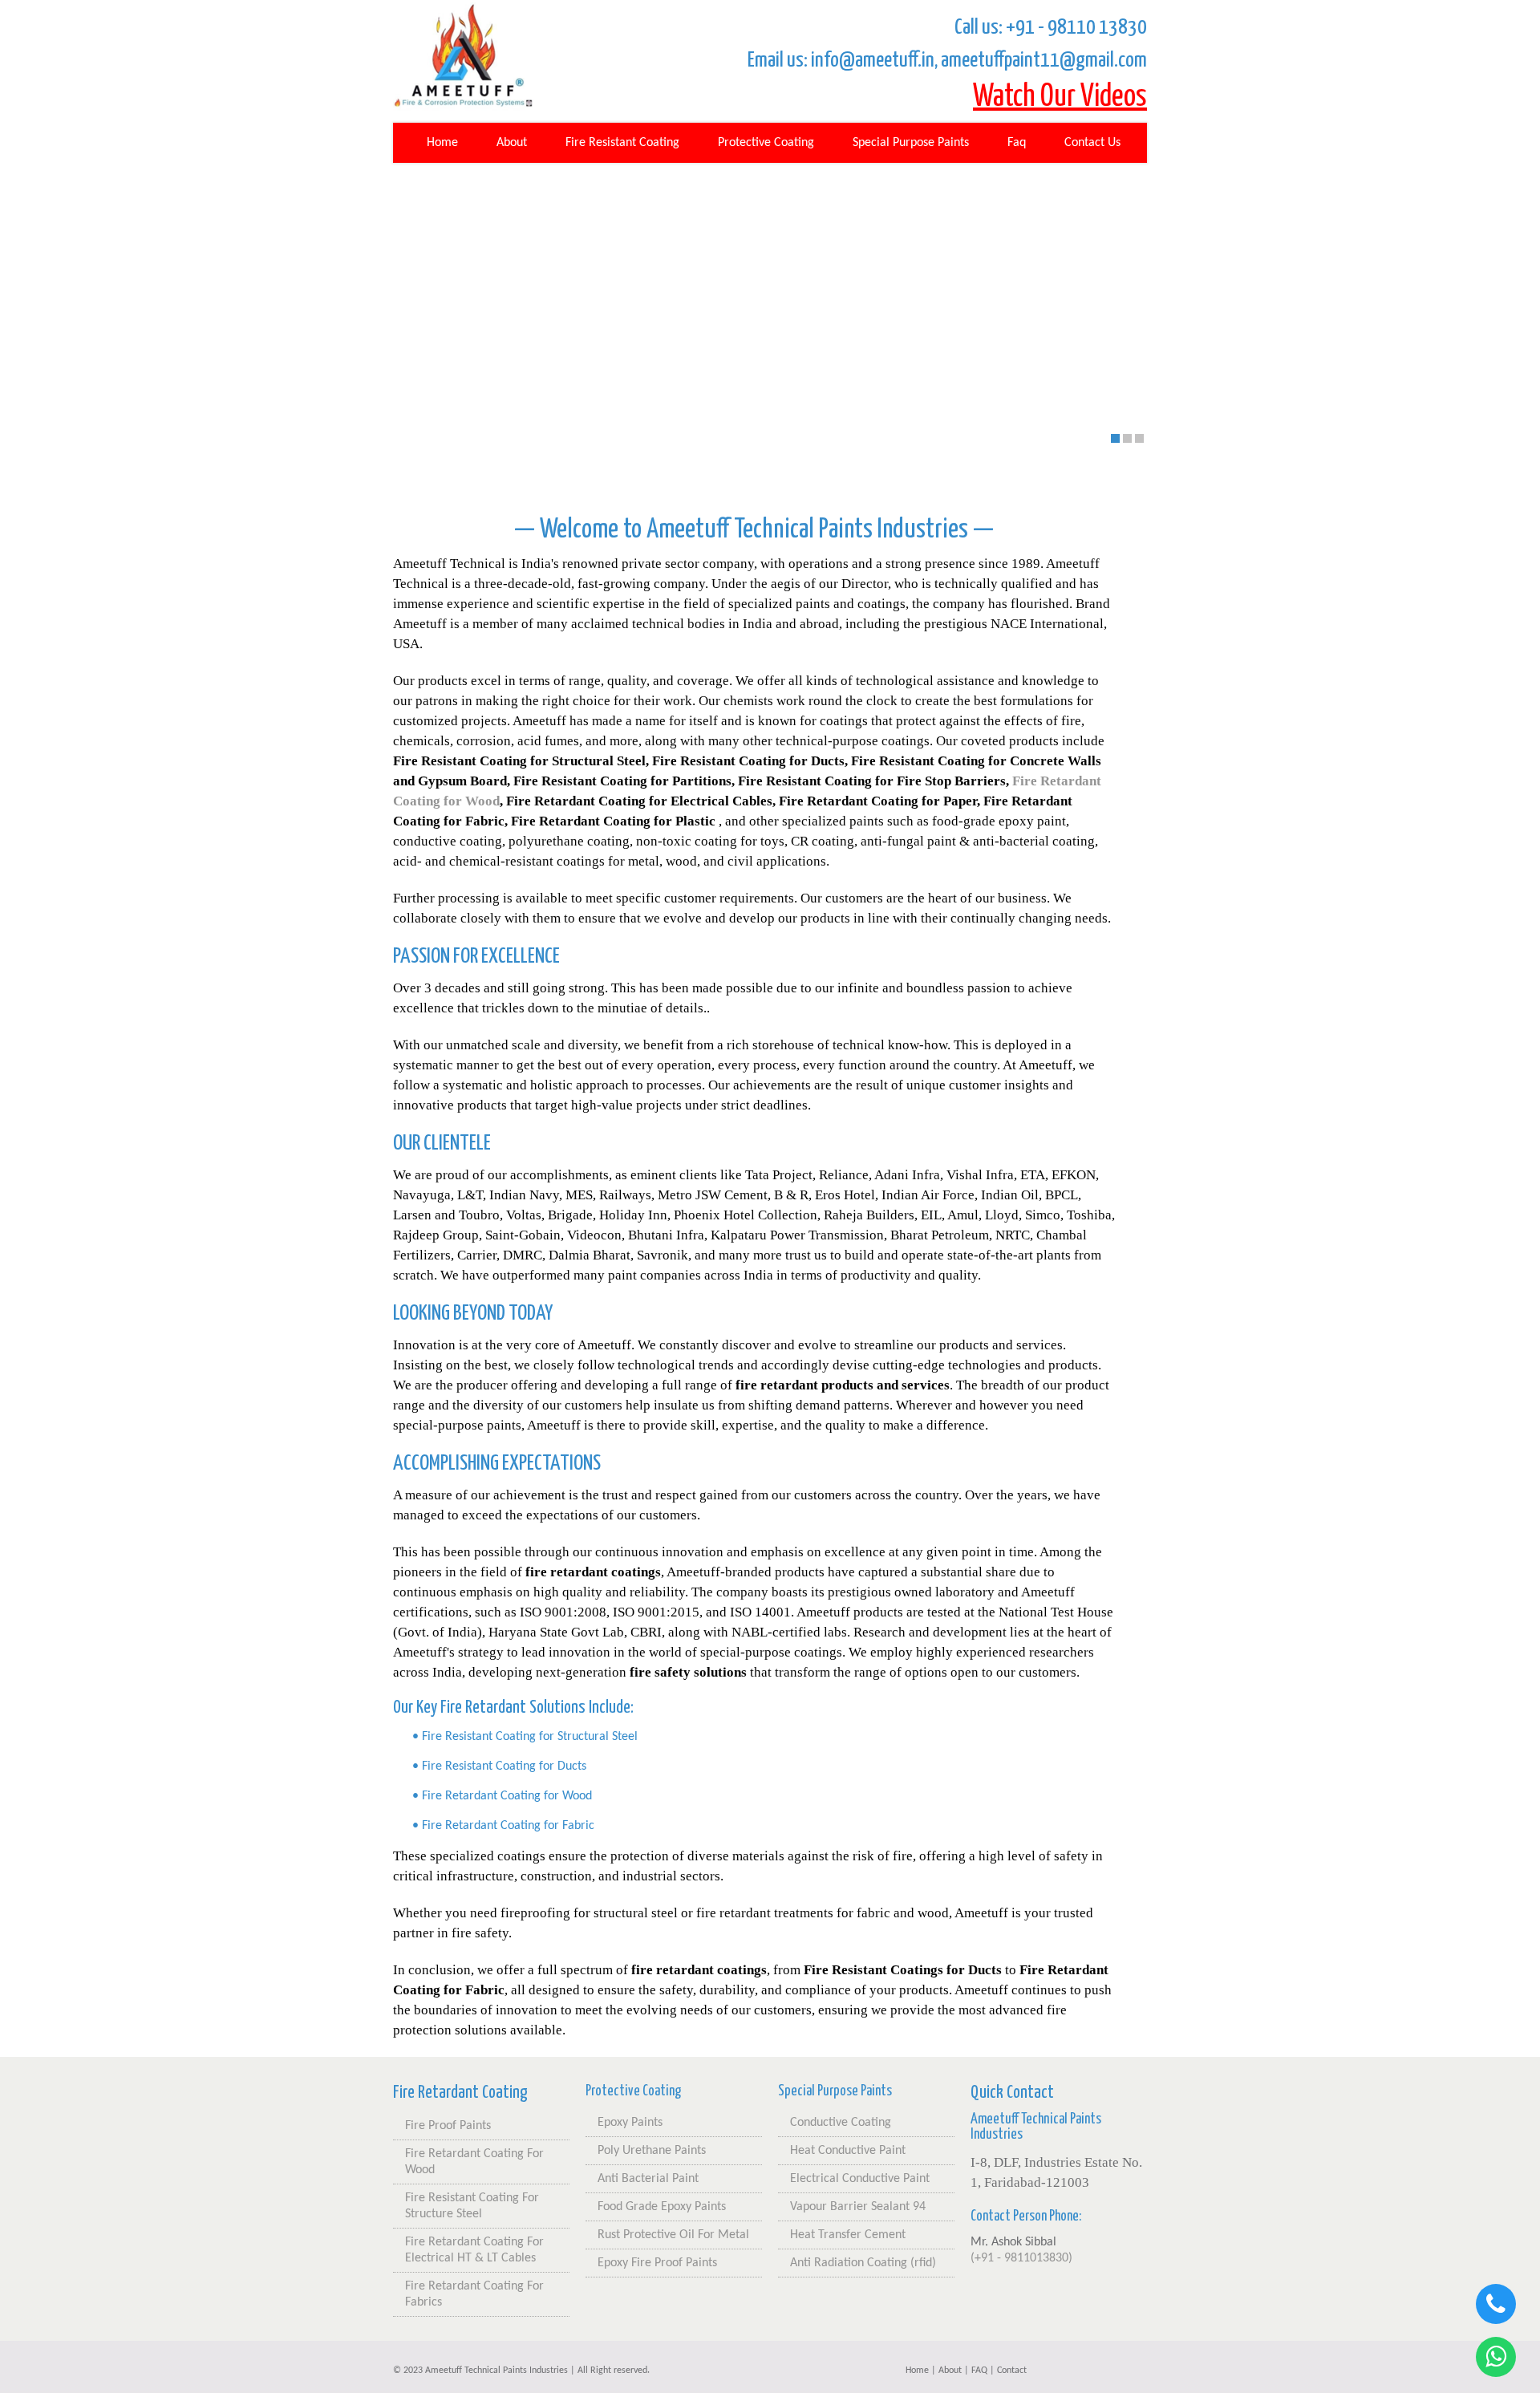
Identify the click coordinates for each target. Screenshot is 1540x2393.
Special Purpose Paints (911, 143)
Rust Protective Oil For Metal (673, 2235)
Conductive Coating (841, 2123)
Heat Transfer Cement (848, 2235)
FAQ (979, 2371)
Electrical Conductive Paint (860, 2179)
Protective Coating (766, 143)
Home (442, 143)
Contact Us (1092, 143)
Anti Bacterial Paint (648, 2179)
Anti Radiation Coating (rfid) (863, 2263)
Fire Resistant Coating (622, 143)
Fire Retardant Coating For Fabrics (474, 2294)
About (512, 143)
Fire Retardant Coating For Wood (474, 2162)
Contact (1012, 2371)
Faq (1017, 143)
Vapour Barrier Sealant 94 (858, 2207)
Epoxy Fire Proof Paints (657, 2263)
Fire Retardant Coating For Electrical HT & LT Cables (474, 2250)
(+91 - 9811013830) (1021, 2258)
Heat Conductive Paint (848, 2151)
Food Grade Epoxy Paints (662, 2207)
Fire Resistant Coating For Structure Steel (472, 2206)
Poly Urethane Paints (652, 2151)
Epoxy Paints (630, 2123)
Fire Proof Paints (448, 2126)
